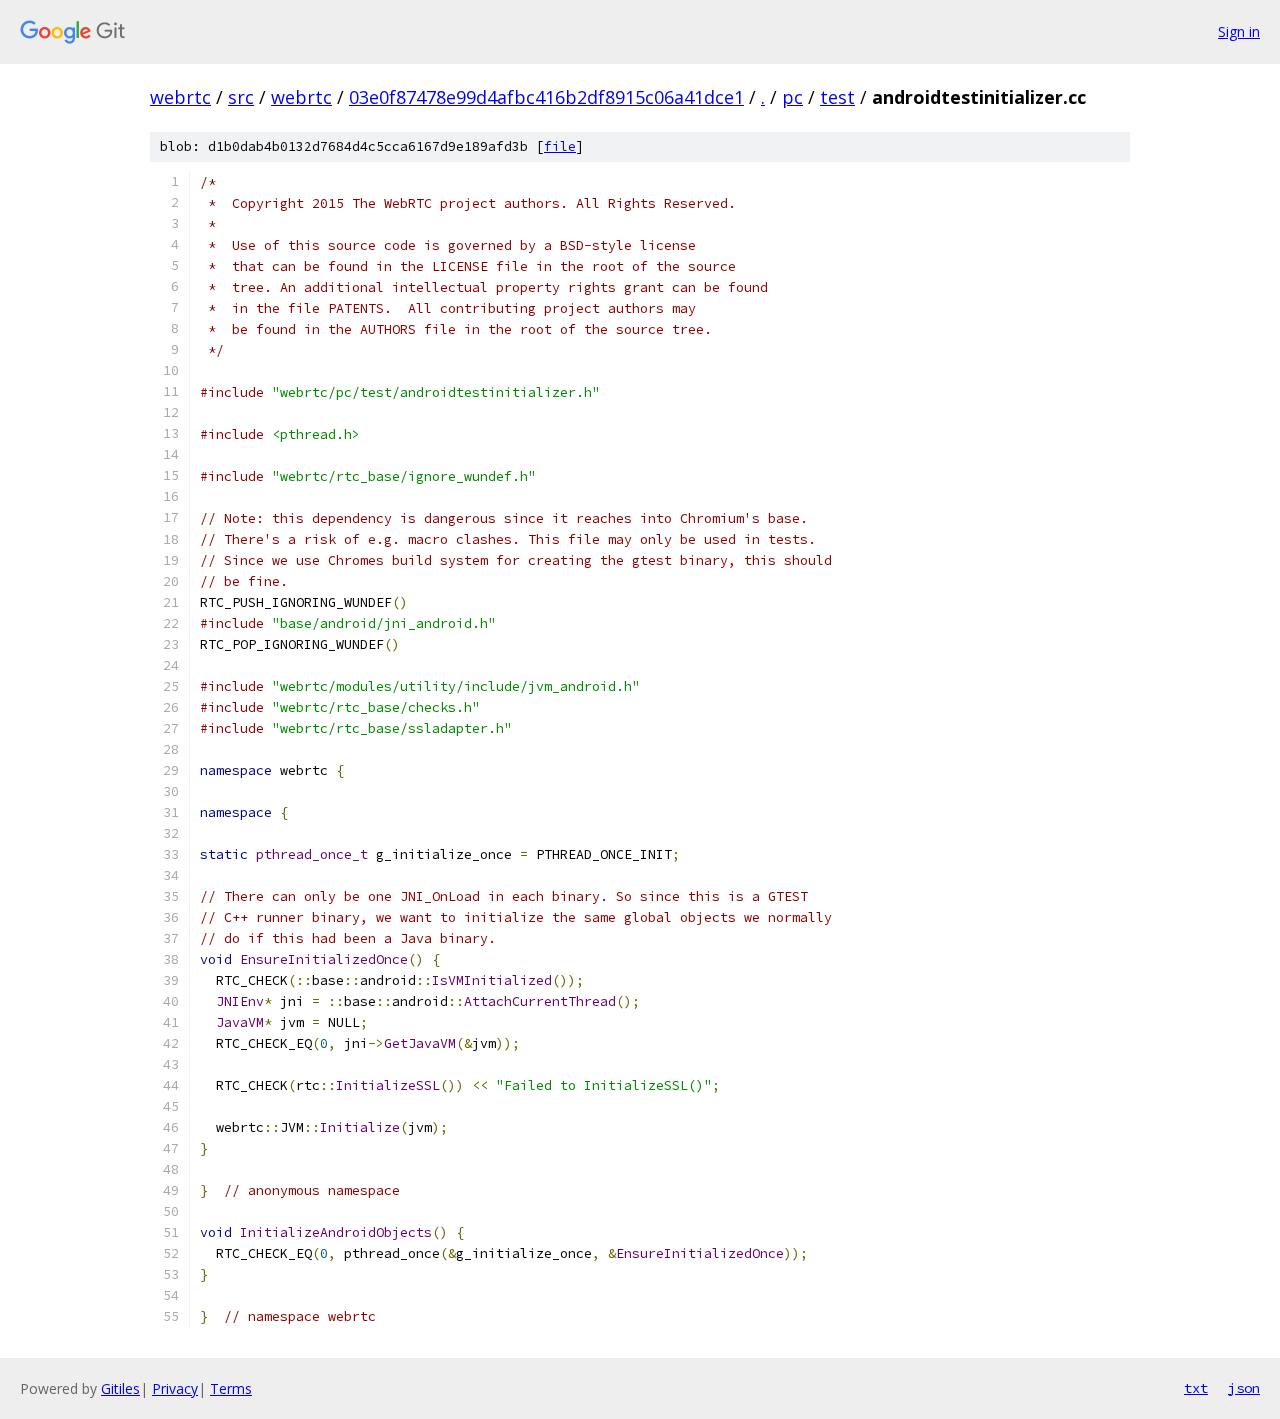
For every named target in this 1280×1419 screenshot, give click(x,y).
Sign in (1239, 31)
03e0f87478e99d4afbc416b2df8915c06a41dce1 (546, 97)
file (560, 146)
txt (1196, 1388)
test (837, 97)
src (241, 97)
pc (792, 97)
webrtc (180, 97)
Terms (231, 1388)
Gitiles (120, 1388)
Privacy (175, 1388)
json (1244, 1388)
